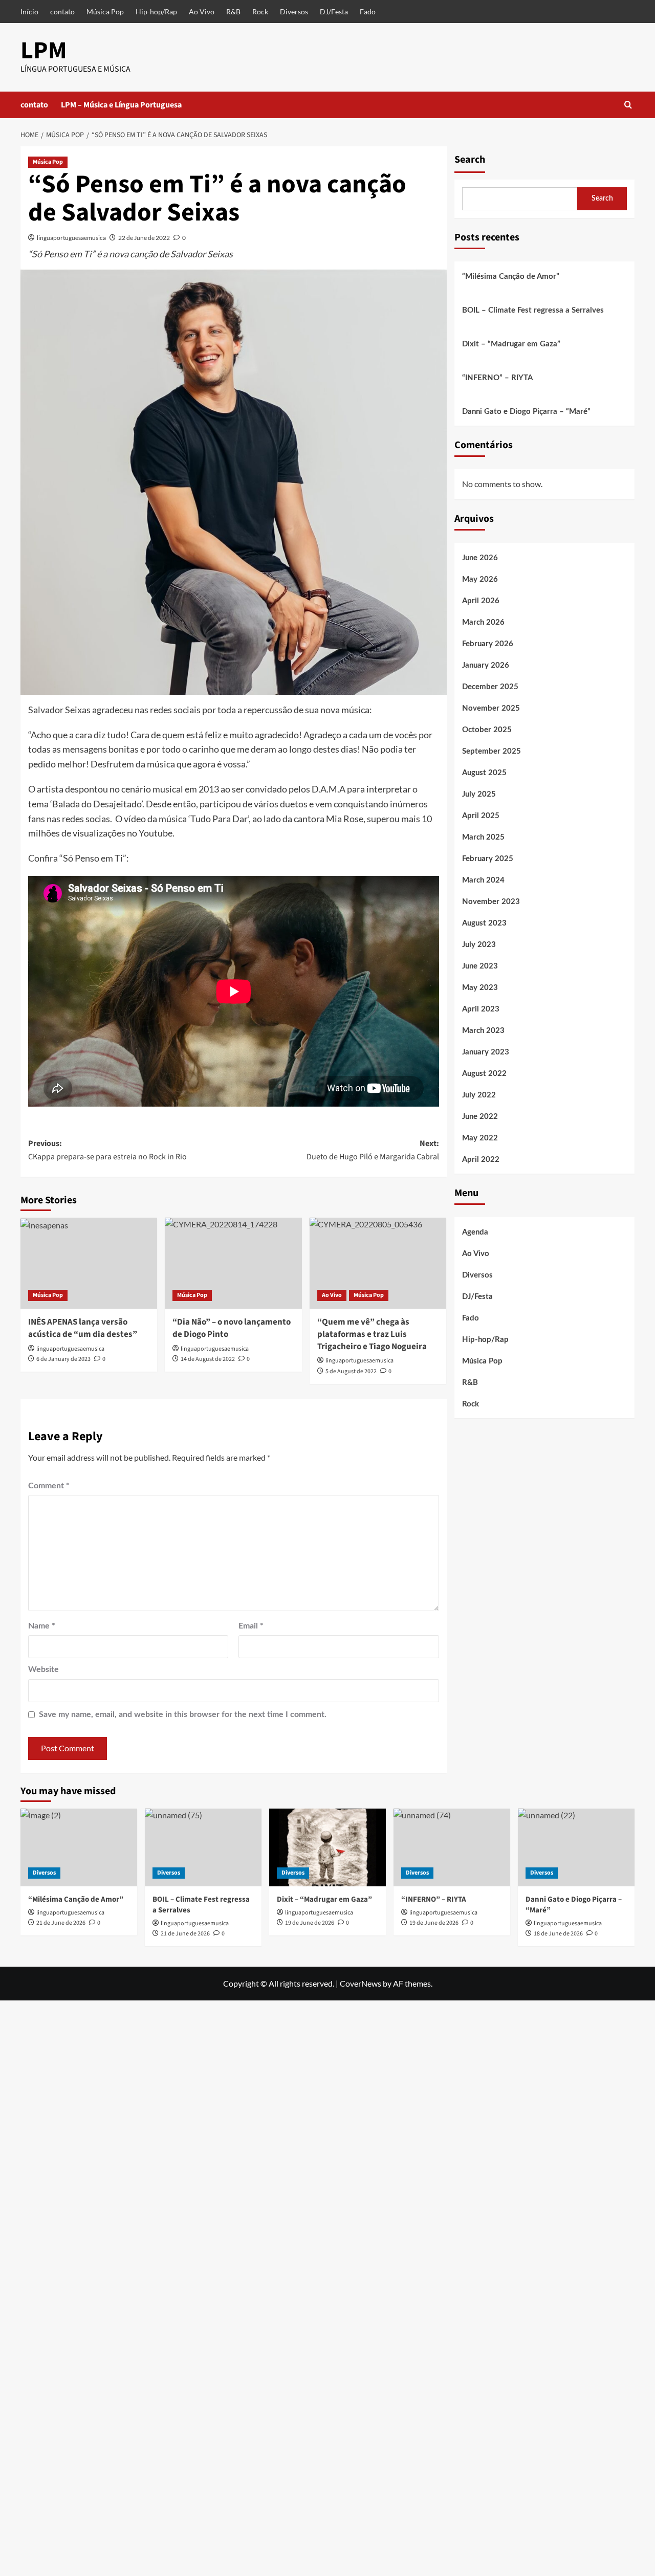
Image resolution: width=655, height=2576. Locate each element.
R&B (233, 12)
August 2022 (484, 1074)
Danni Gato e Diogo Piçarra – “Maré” (526, 412)
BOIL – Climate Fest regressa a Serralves (533, 310)
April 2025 (481, 816)
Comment (49, 1486)
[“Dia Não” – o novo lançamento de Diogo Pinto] (233, 1263)
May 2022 (480, 1138)
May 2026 (480, 579)
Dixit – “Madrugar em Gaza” (511, 344)
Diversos (294, 12)
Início (29, 12)
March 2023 (483, 1031)
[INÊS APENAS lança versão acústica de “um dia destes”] (89, 1263)
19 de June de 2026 (310, 1923)
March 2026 (483, 622)
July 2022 (479, 1095)
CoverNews (361, 1983)
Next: (373, 1150)
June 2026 (480, 558)
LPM (44, 51)
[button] (628, 105)
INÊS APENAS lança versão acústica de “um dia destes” (83, 1328)
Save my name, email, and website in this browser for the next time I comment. (183, 1714)
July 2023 (479, 945)
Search (470, 160)
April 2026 (481, 601)
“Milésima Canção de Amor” (511, 277)
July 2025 (479, 794)
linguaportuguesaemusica (71, 238)
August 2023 (484, 923)
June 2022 (480, 1117)
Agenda (475, 1232)
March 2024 (483, 880)
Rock (260, 12)
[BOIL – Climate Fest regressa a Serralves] (203, 1847)
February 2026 (488, 644)
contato (62, 12)
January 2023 (486, 1052)
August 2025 (484, 773)
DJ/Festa (334, 12)
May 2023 (480, 988)
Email (251, 1626)
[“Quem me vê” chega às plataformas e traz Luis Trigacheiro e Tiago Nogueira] (378, 1263)
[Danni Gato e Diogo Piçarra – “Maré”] (576, 1847)
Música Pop (105, 12)
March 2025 (483, 837)
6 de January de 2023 (63, 1359)
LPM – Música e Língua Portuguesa (121, 105)
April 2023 (481, 1009)
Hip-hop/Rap (156, 12)
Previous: (107, 1150)
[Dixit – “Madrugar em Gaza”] (327, 1847)
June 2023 (480, 966)
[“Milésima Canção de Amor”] (79, 1847)
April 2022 (481, 1160)
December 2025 (490, 687)
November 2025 (491, 708)
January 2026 (486, 665)
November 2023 (491, 902)
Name (42, 1626)
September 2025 (492, 751)
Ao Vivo (202, 12)
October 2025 (487, 730)
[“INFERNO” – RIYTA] (452, 1847)
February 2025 (488, 859)
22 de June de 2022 (144, 238)
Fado (368, 12)
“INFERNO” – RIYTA (497, 378)
